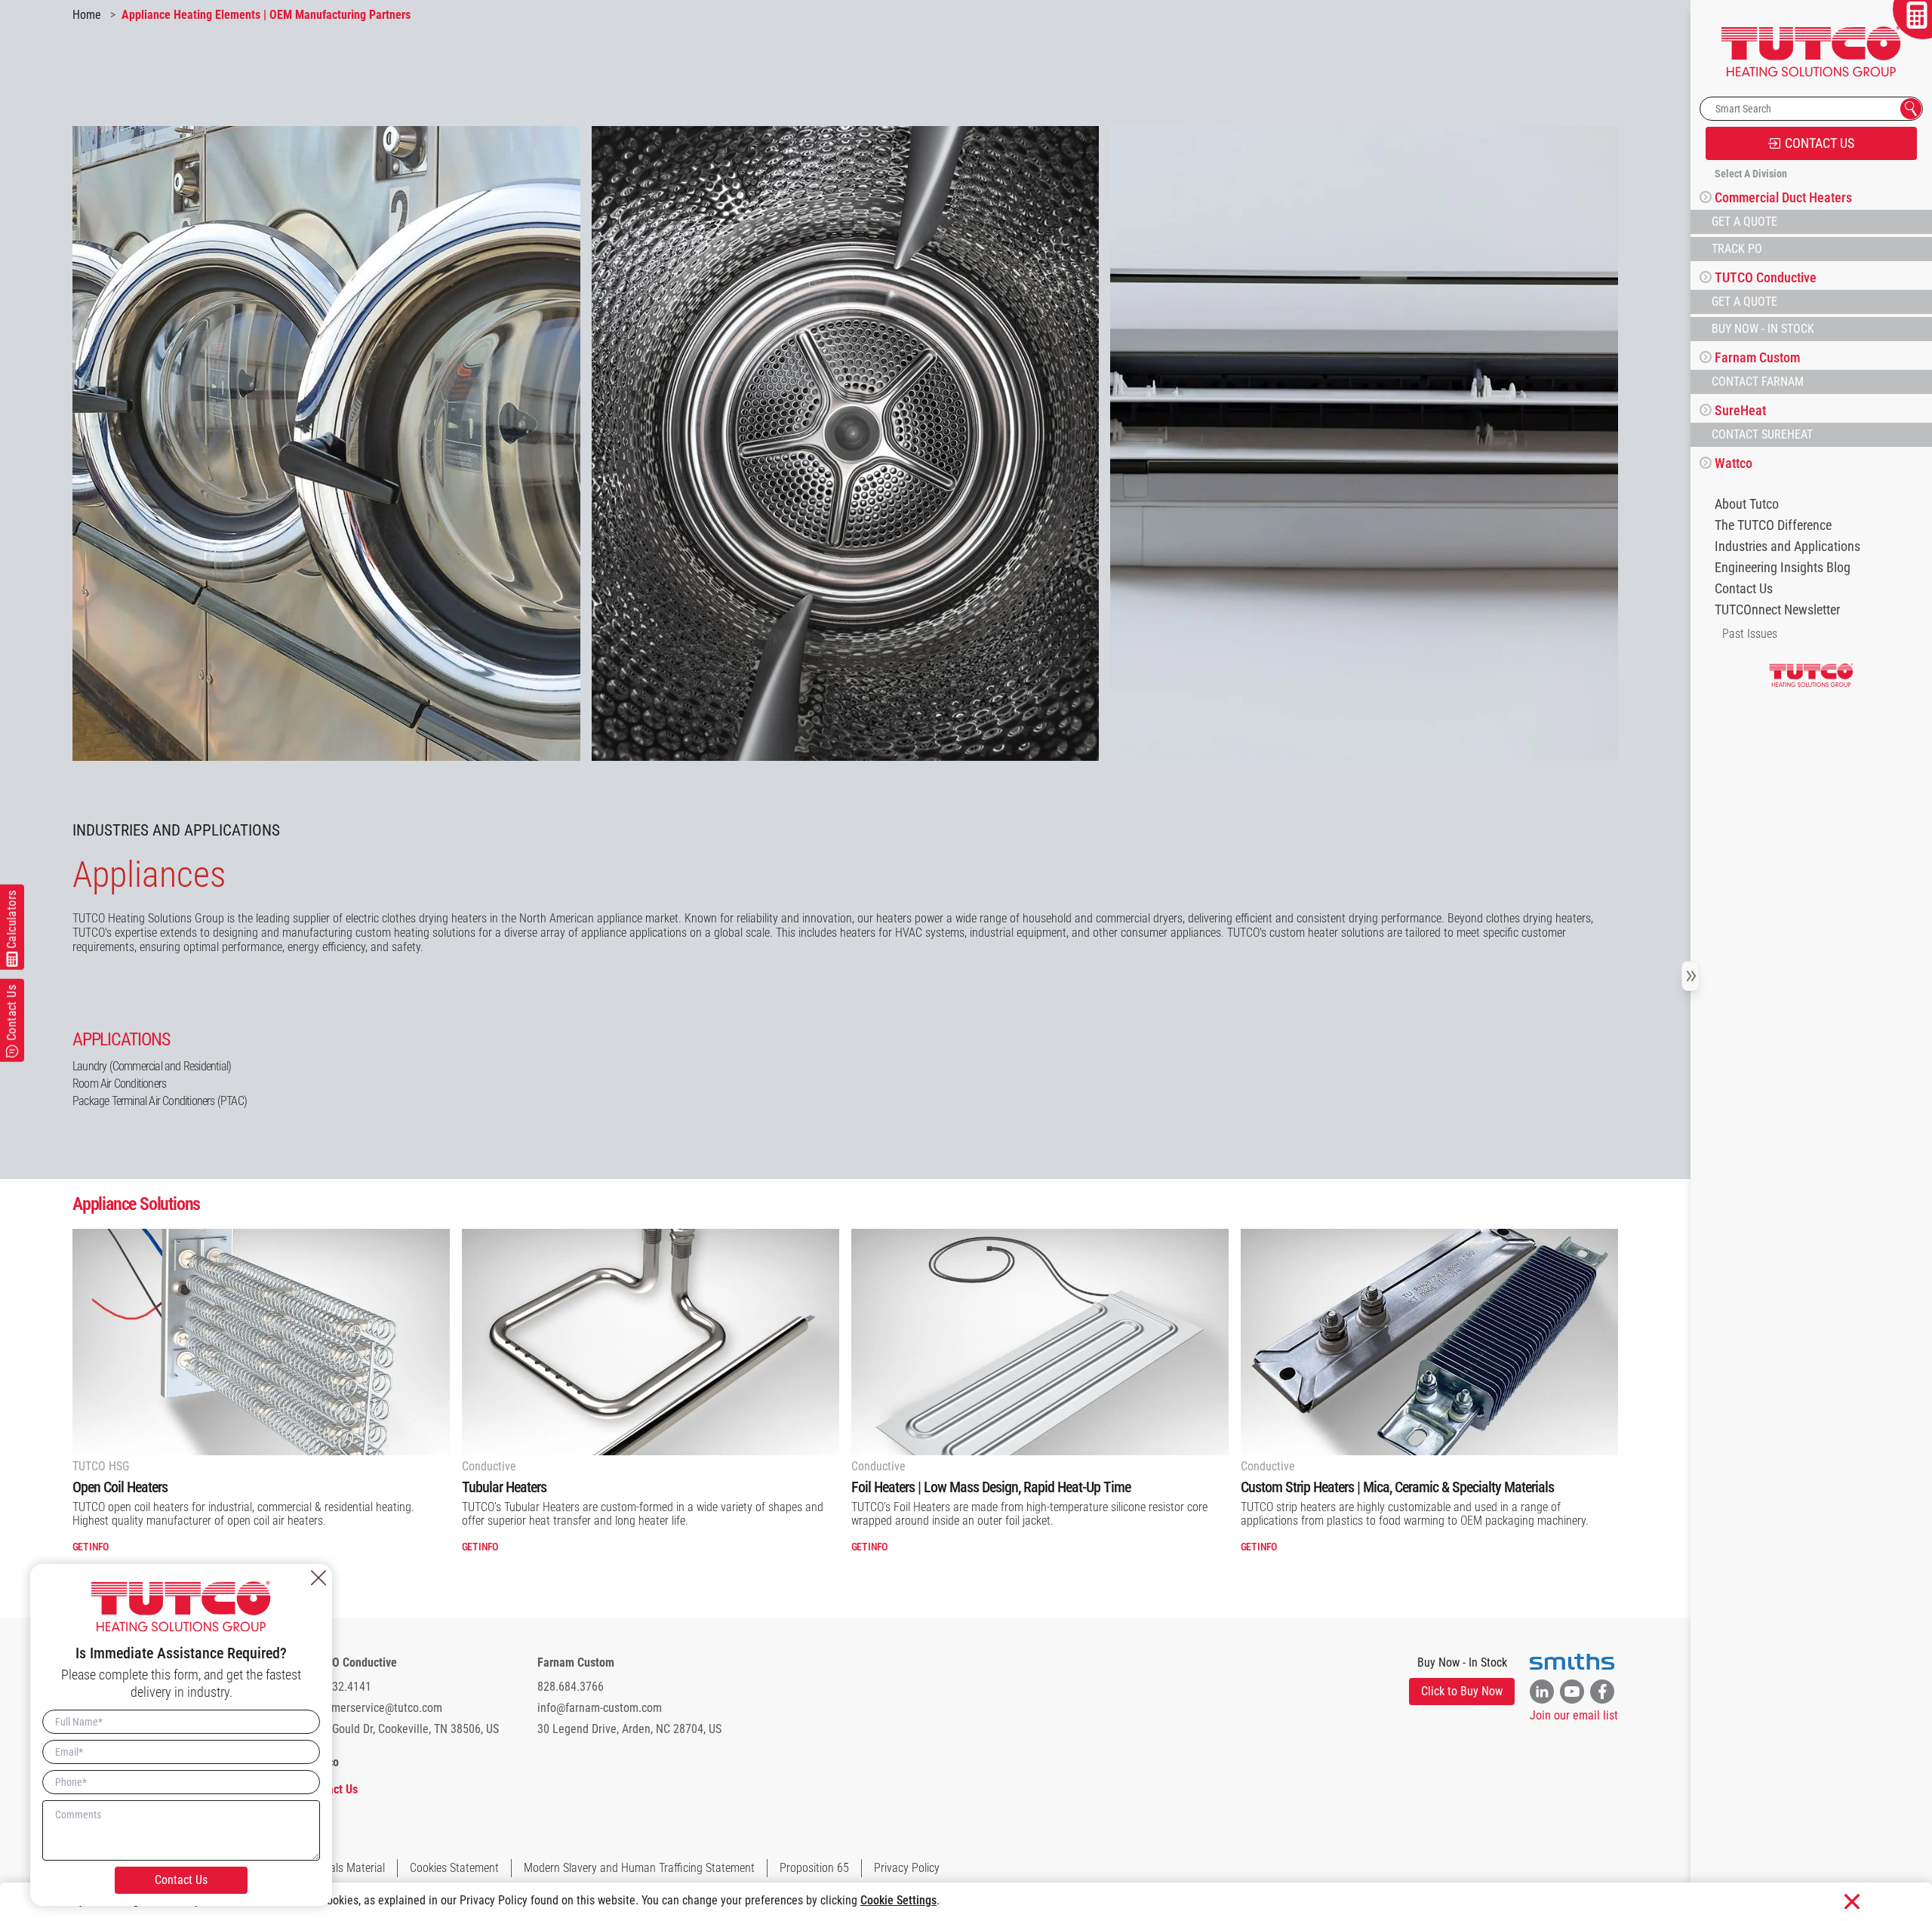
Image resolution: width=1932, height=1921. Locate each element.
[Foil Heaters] (1040, 1342)
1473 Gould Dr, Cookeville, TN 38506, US (402, 1729)
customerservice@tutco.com (374, 1708)
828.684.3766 (571, 1687)
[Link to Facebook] (1602, 1692)
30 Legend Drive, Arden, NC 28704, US (629, 1729)
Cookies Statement (454, 1868)
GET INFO (90, 1547)
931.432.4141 (338, 1687)
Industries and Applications (1787, 546)
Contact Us (1744, 589)
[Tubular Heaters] (651, 1342)
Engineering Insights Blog (1783, 568)
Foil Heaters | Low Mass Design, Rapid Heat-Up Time (991, 1487)
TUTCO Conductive (351, 1662)
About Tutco (1747, 504)
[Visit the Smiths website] (1572, 1662)
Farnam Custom (576, 1662)
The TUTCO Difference (1773, 525)
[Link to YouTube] (1572, 1692)
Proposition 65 (814, 1868)
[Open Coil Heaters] (261, 1342)
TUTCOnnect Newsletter (1777, 610)
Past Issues (1750, 634)
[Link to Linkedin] (1542, 1692)
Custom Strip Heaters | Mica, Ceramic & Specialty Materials (1397, 1487)
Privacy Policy (907, 1868)
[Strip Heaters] (1429, 1342)
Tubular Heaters (504, 1487)
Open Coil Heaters (120, 1487)
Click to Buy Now (1462, 1691)
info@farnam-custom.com (600, 1708)
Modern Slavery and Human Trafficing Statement (639, 1868)
